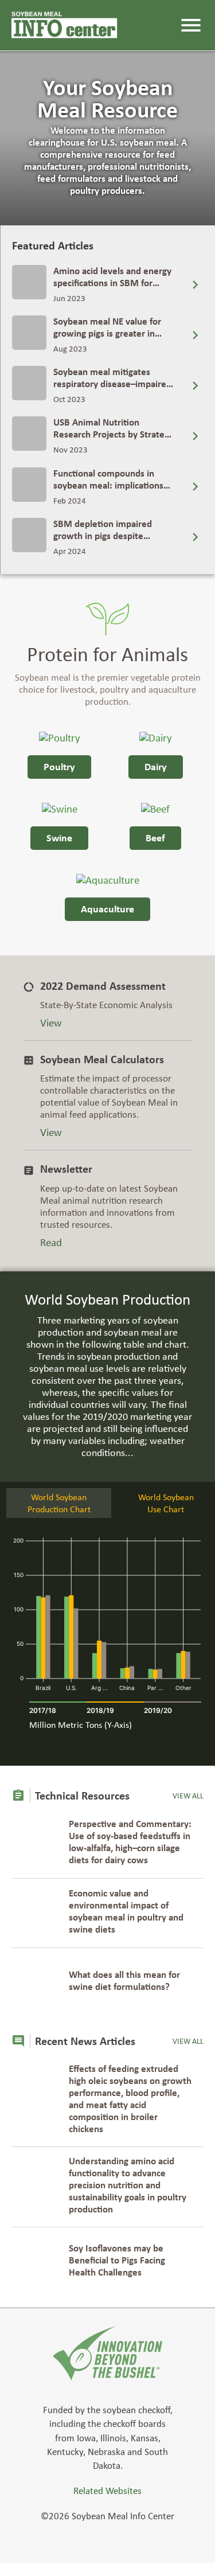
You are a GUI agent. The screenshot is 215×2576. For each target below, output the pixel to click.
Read (51, 1242)
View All (188, 1796)
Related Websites (107, 2491)
